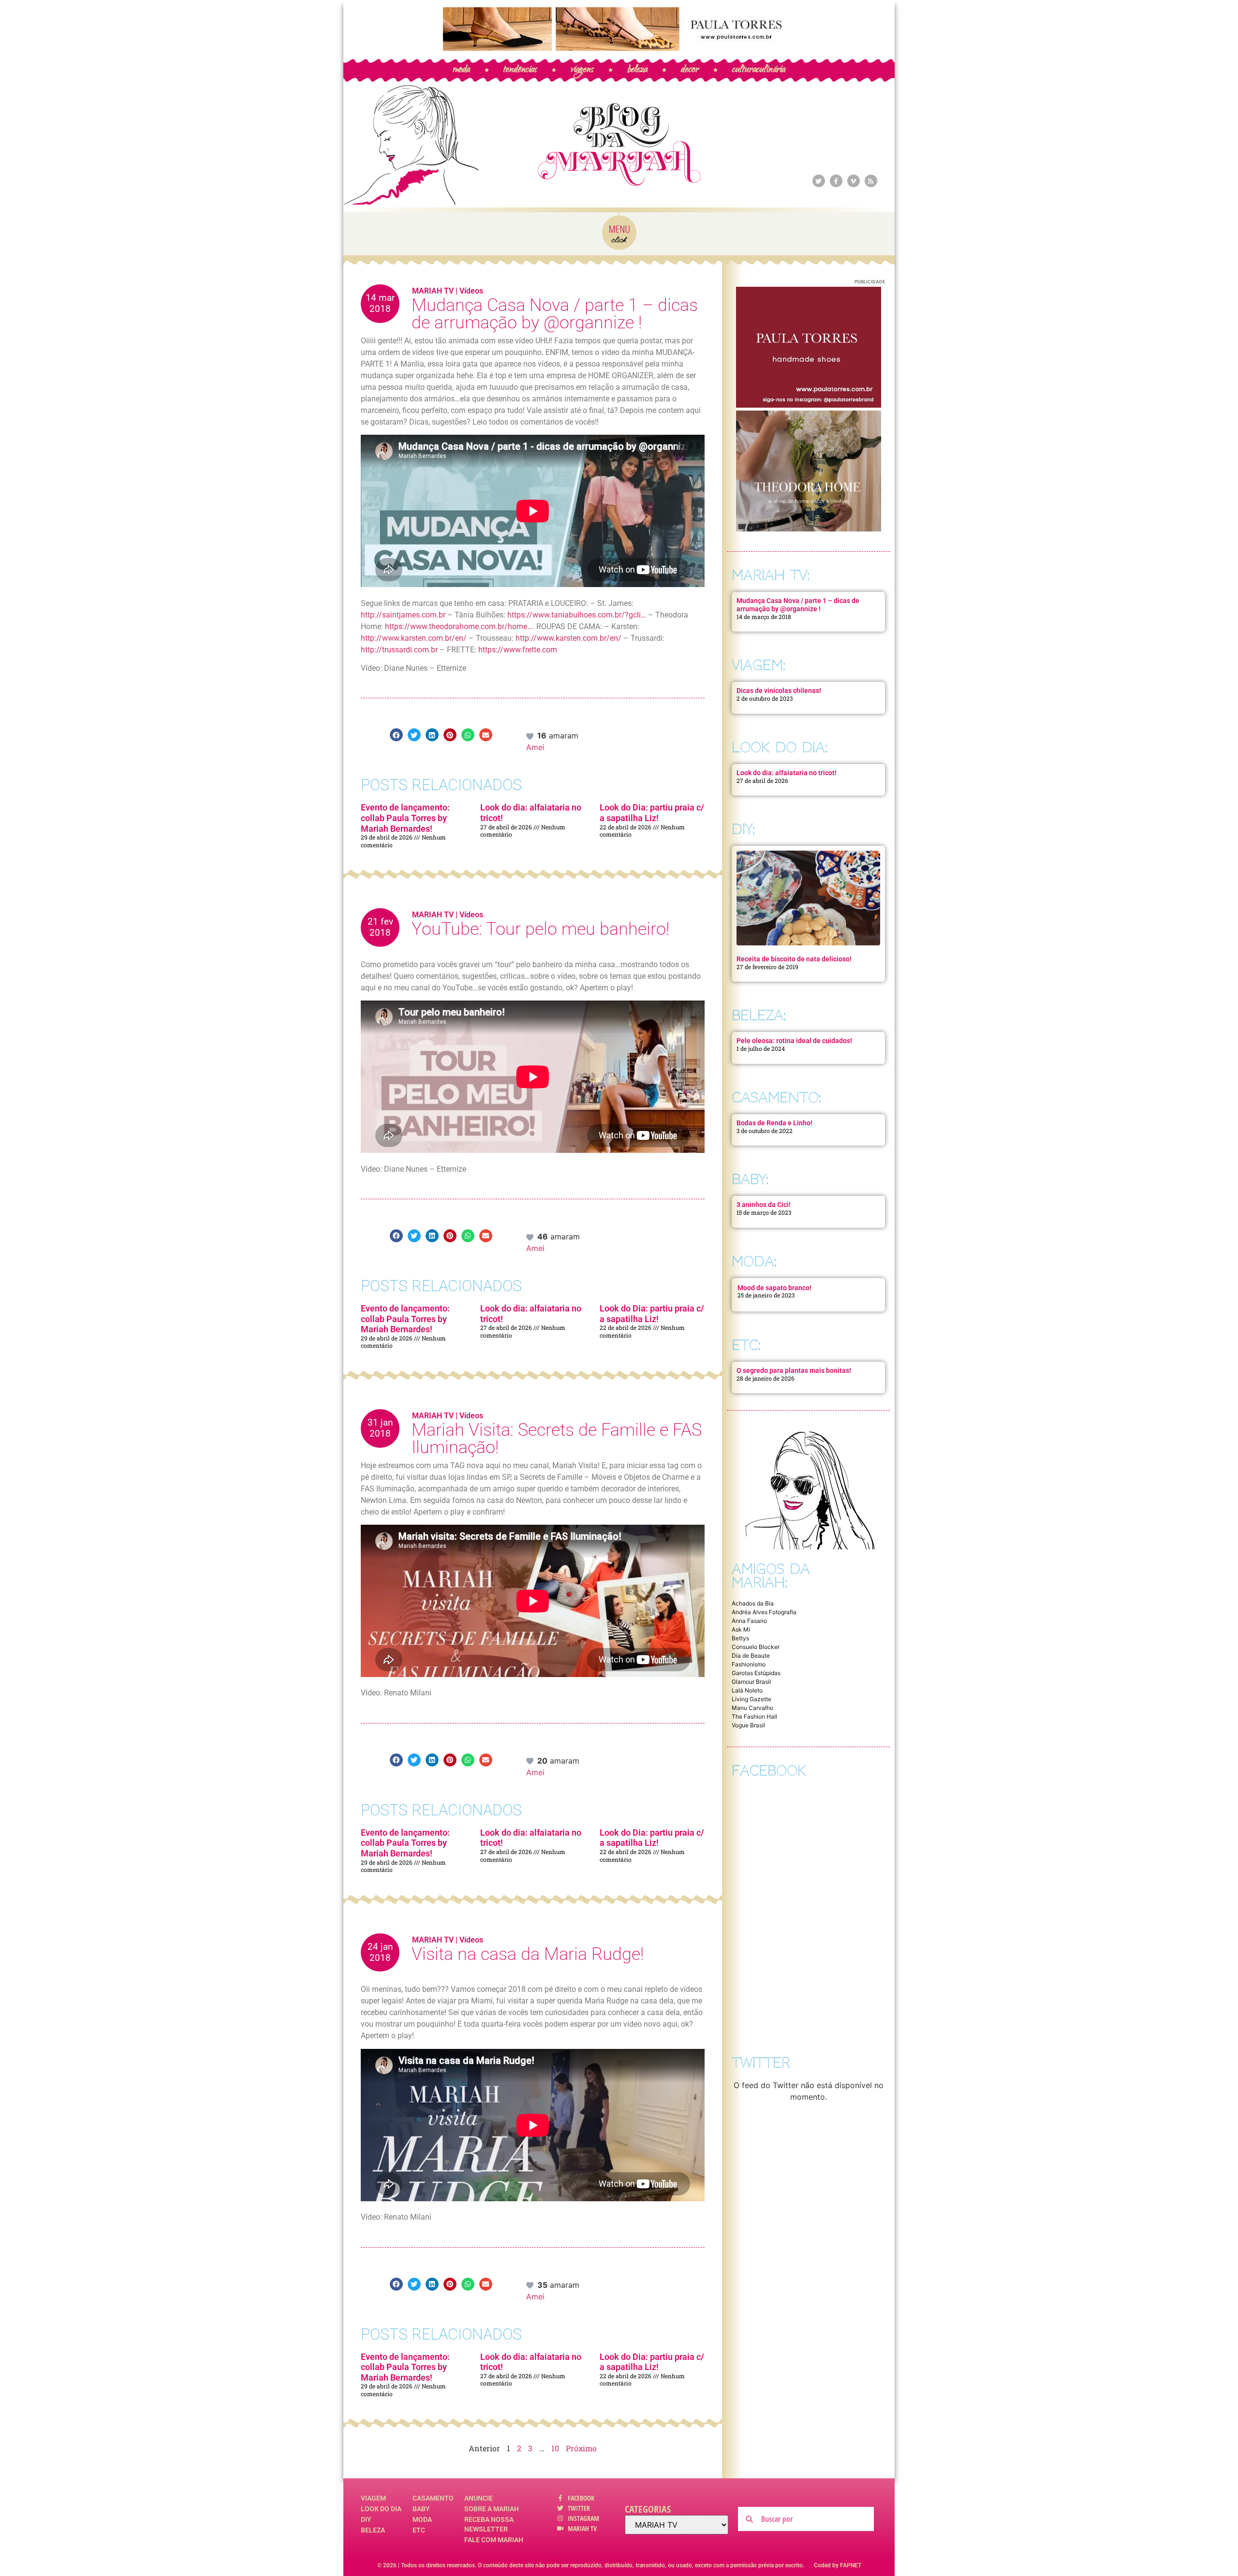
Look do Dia (381, 2509)
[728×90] (619, 48)
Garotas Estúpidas (756, 1673)
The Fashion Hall (754, 1716)
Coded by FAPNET (838, 2565)
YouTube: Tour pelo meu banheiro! (540, 929)
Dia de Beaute (751, 1656)
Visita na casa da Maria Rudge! (528, 1954)
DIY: (743, 829)
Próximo (581, 2448)
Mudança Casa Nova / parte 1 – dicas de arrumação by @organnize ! (555, 314)
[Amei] (531, 736)
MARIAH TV (433, 291)
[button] (396, 735)
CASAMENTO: (776, 1097)
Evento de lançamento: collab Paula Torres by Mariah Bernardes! (405, 818)
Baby (421, 2509)
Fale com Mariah (494, 2540)
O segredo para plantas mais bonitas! (794, 1370)
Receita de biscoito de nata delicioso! (794, 959)
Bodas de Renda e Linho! (774, 1123)
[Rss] (871, 181)
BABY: (750, 1179)
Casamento (433, 2498)
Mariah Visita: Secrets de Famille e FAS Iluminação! (557, 1439)
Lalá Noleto (747, 1690)
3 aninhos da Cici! (764, 1205)
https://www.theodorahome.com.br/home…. (460, 626)
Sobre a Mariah (492, 2509)
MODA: (754, 1261)
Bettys (740, 1638)
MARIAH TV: (771, 575)
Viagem (373, 2498)
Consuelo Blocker (756, 1647)
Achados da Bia (753, 1603)
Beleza (373, 2530)
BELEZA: (759, 1015)
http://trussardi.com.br (399, 650)
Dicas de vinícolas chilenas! (779, 691)
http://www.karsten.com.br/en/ (414, 638)
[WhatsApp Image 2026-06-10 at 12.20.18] (809, 529)
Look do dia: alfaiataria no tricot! (787, 773)
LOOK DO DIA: (780, 747)
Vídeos (471, 291)
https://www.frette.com (518, 650)
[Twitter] (819, 181)
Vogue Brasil (748, 1725)
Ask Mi (741, 1629)
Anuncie (479, 2498)
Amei (535, 747)
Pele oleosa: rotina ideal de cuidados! (794, 1041)
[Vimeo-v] (854, 181)
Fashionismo (749, 1664)
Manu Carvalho (752, 1708)
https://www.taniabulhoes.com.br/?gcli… (577, 615)
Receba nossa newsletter (489, 2524)
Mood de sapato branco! (774, 1288)
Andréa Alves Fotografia (764, 1612)
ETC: (746, 1345)
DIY (366, 2519)
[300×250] (809, 405)
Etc (419, 2530)
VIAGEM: (759, 665)
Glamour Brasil (751, 1682)
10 (555, 2448)
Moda (422, 2519)
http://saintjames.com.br (403, 615)
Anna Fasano (749, 1621)
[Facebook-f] (836, 181)
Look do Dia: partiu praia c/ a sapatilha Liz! (652, 813)
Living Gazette (752, 1699)
